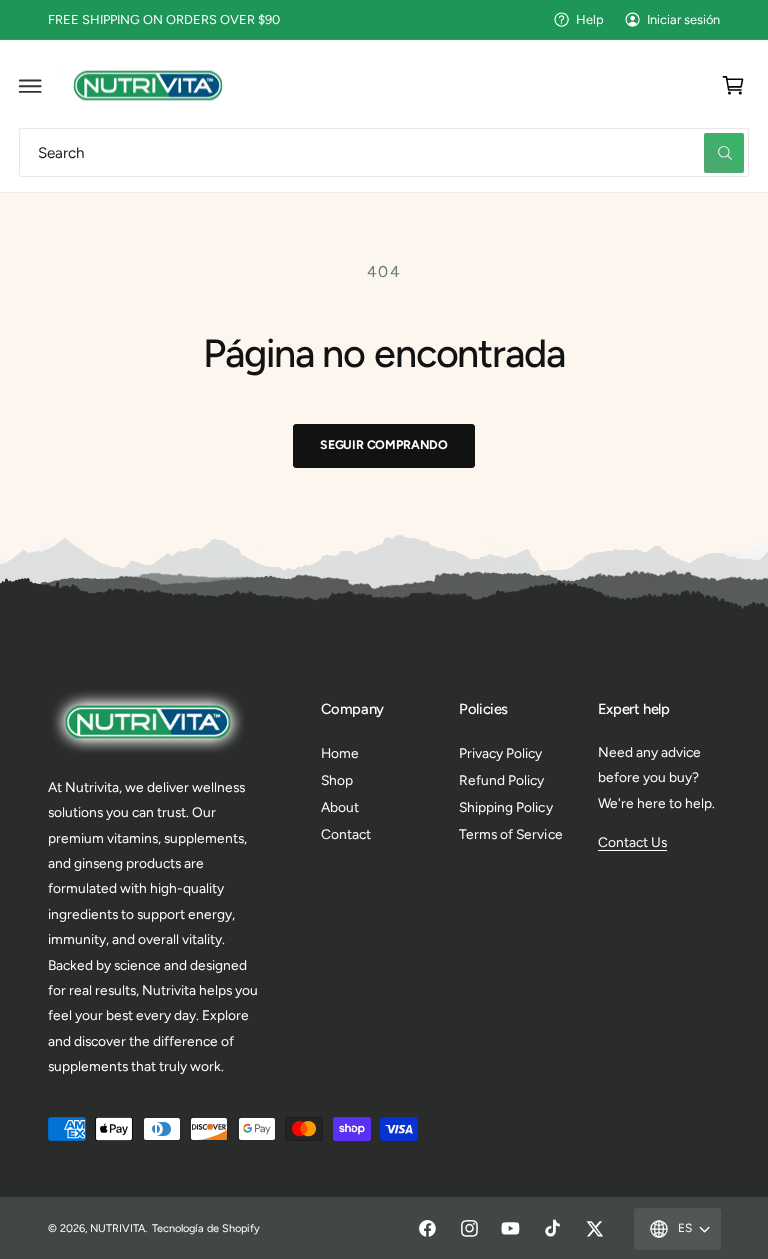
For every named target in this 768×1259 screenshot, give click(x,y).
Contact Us (632, 842)
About (340, 807)
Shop (337, 780)
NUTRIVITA (117, 1228)
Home (340, 753)
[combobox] (384, 152)
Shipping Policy (505, 807)
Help (590, 19)
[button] (31, 85)
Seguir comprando (384, 444)
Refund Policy (501, 780)
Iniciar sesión (683, 19)
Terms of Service (510, 834)
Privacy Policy (500, 753)
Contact (346, 834)
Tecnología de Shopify (206, 1228)
